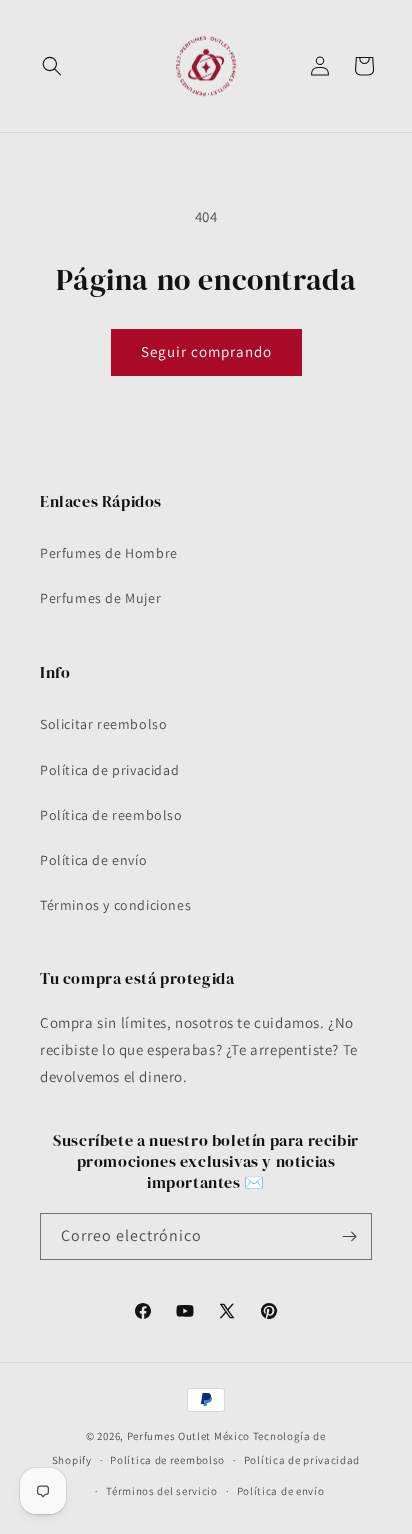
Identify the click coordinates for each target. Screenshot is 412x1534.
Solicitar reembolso (103, 724)
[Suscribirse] (349, 1236)
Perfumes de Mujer (100, 598)
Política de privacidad (109, 770)
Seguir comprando (206, 351)
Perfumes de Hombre (109, 553)
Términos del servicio (162, 1491)
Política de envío (93, 860)
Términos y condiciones (115, 905)
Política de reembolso (111, 815)
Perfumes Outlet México (190, 1436)
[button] (52, 66)
